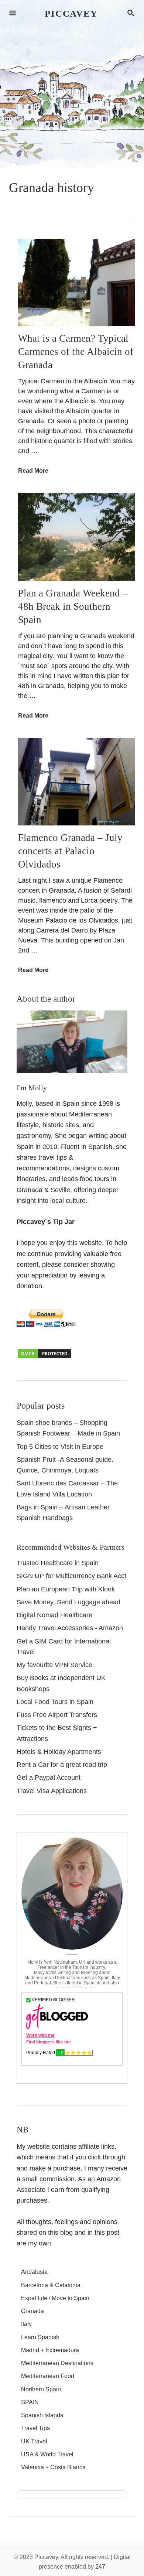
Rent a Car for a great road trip (62, 1765)
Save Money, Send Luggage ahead (68, 1602)
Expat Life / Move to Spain (55, 2298)
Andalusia (34, 2272)
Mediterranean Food (48, 2376)
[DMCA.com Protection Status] (44, 1357)
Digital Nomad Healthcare (54, 1615)
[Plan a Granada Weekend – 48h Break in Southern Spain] (77, 537)
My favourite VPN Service (54, 1665)
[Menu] (13, 13)
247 (100, 2567)
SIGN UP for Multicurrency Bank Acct (71, 1576)
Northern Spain (41, 2389)
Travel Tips (35, 2428)
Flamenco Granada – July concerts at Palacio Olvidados (70, 851)
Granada (32, 2311)
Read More (33, 471)
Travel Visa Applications (52, 1791)
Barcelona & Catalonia (51, 2285)
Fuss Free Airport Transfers (57, 1715)
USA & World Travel (47, 2454)
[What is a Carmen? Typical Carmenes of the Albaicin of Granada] (77, 283)
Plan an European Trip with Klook (66, 1589)
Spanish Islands (42, 2415)
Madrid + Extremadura (50, 2350)
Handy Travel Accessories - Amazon (70, 1628)
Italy (26, 2324)
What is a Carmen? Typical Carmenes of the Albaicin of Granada (76, 352)
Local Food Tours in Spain (55, 1702)
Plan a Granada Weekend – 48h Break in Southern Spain (73, 606)
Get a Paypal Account (49, 1778)
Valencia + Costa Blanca (53, 2467)
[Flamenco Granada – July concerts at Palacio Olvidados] (77, 782)
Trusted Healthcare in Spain (58, 1563)
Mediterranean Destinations (57, 2363)
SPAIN (30, 2402)
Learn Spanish (40, 2337)
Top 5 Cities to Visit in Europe (60, 1447)
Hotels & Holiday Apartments (59, 1752)
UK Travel (34, 2441)
